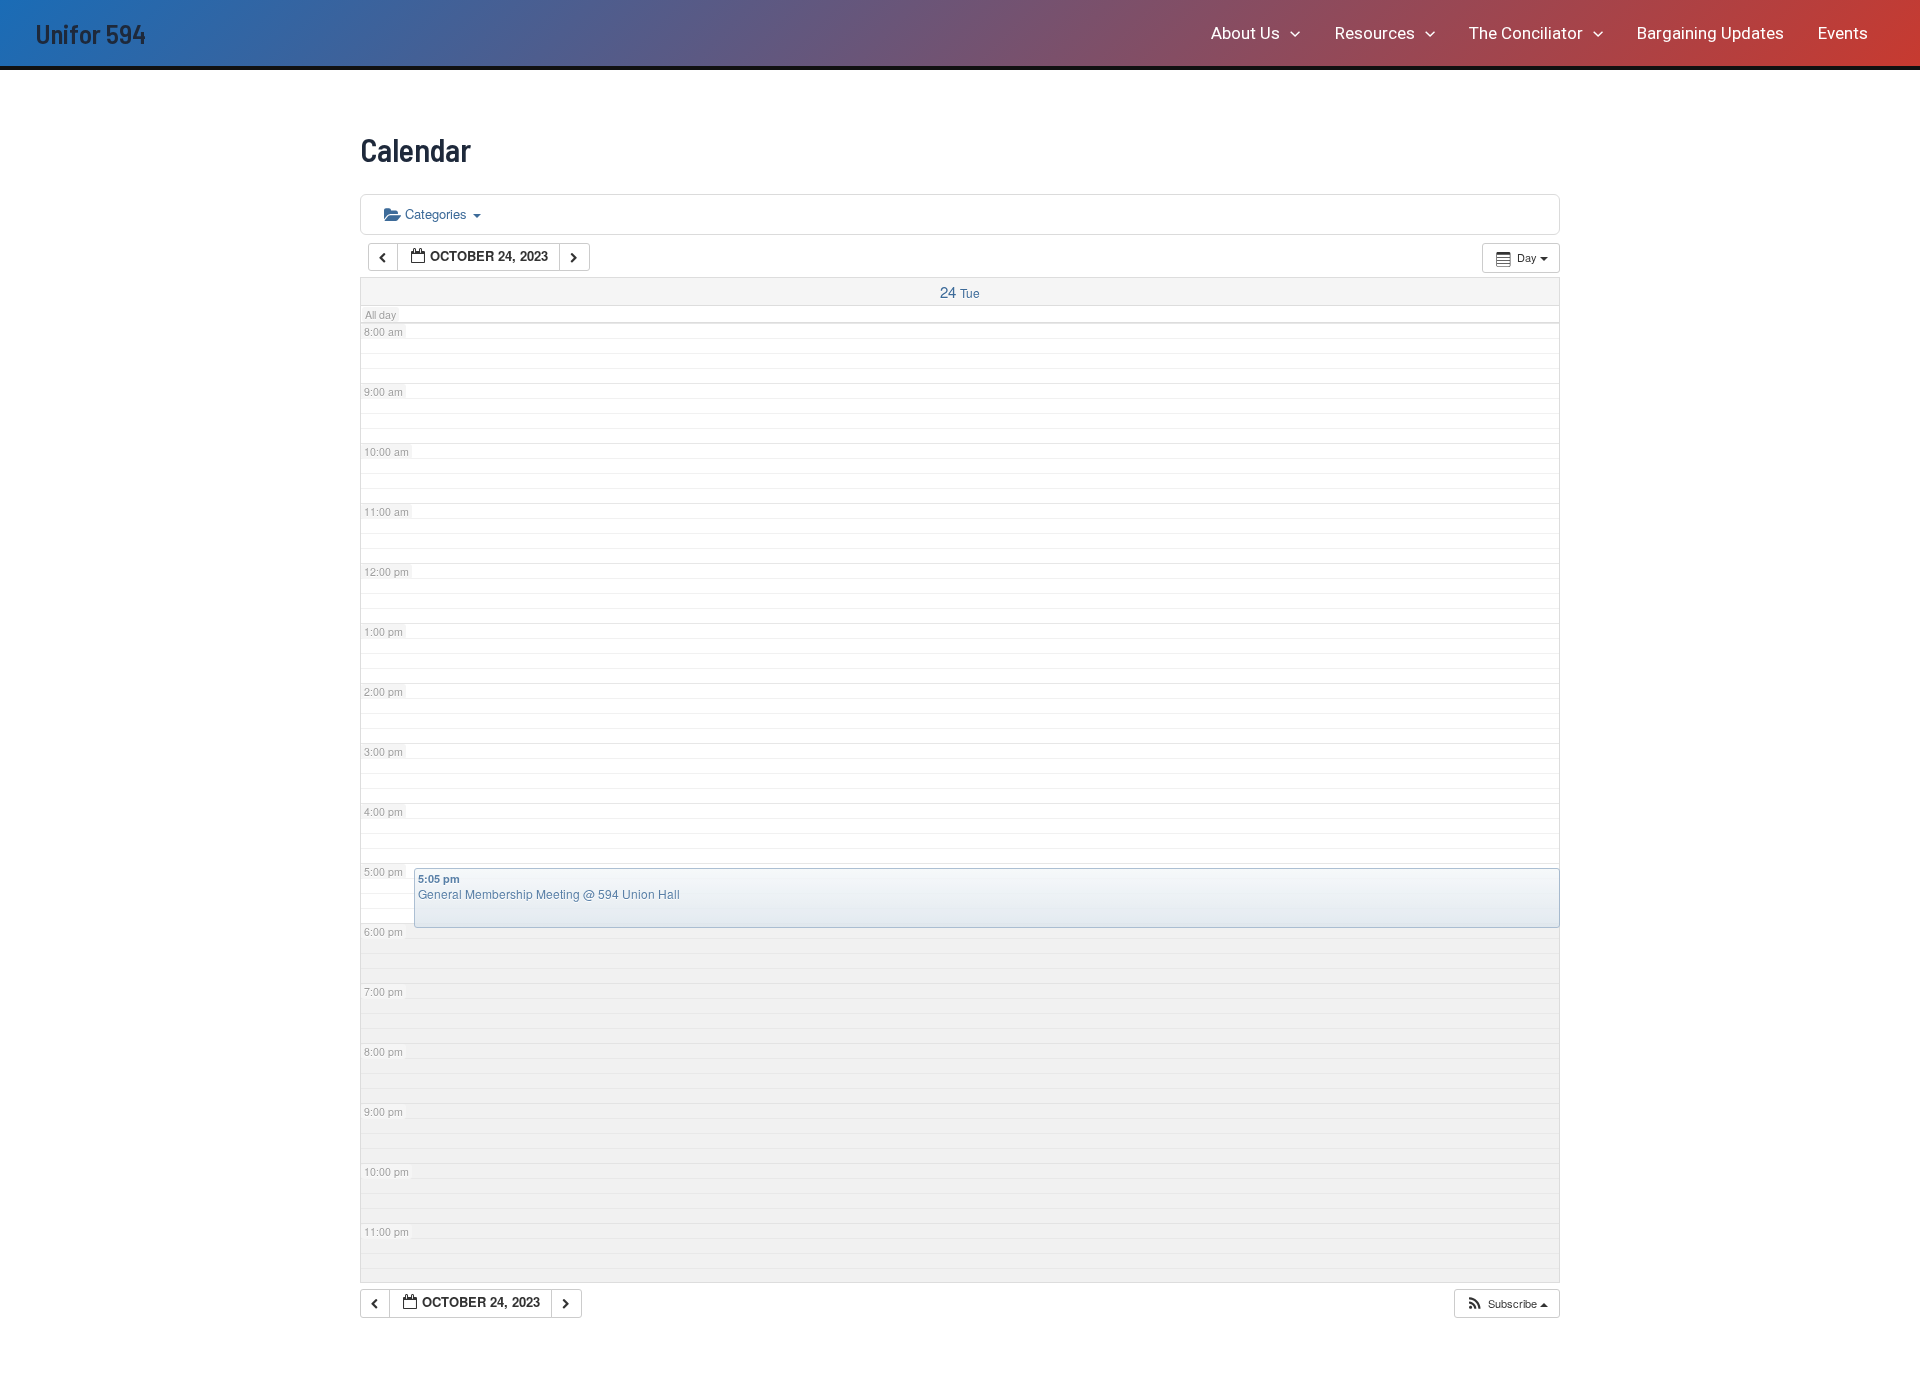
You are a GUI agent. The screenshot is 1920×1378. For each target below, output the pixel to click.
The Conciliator (1526, 33)
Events (1843, 33)
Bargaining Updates (1710, 33)
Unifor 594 (90, 33)
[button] (1290, 33)
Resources (1375, 33)
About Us (1245, 33)
